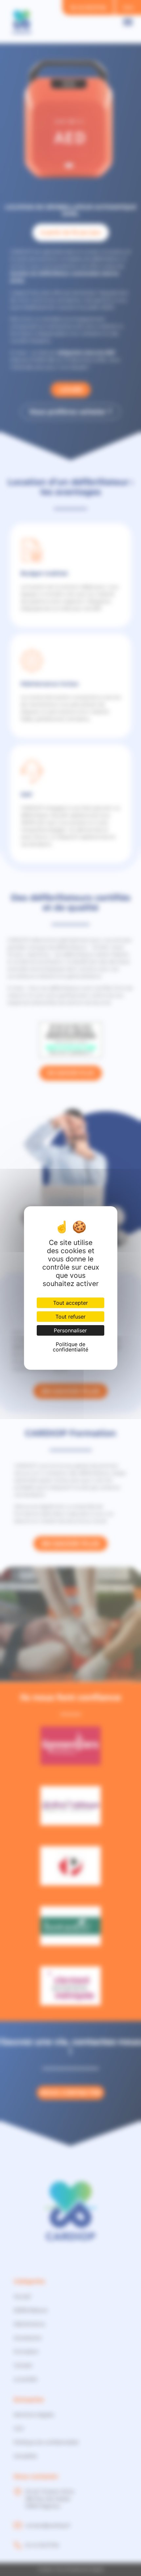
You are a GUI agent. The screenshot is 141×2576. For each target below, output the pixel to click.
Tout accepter (70, 1303)
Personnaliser (70, 1330)
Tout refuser (70, 1317)
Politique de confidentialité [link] (70, 1347)
